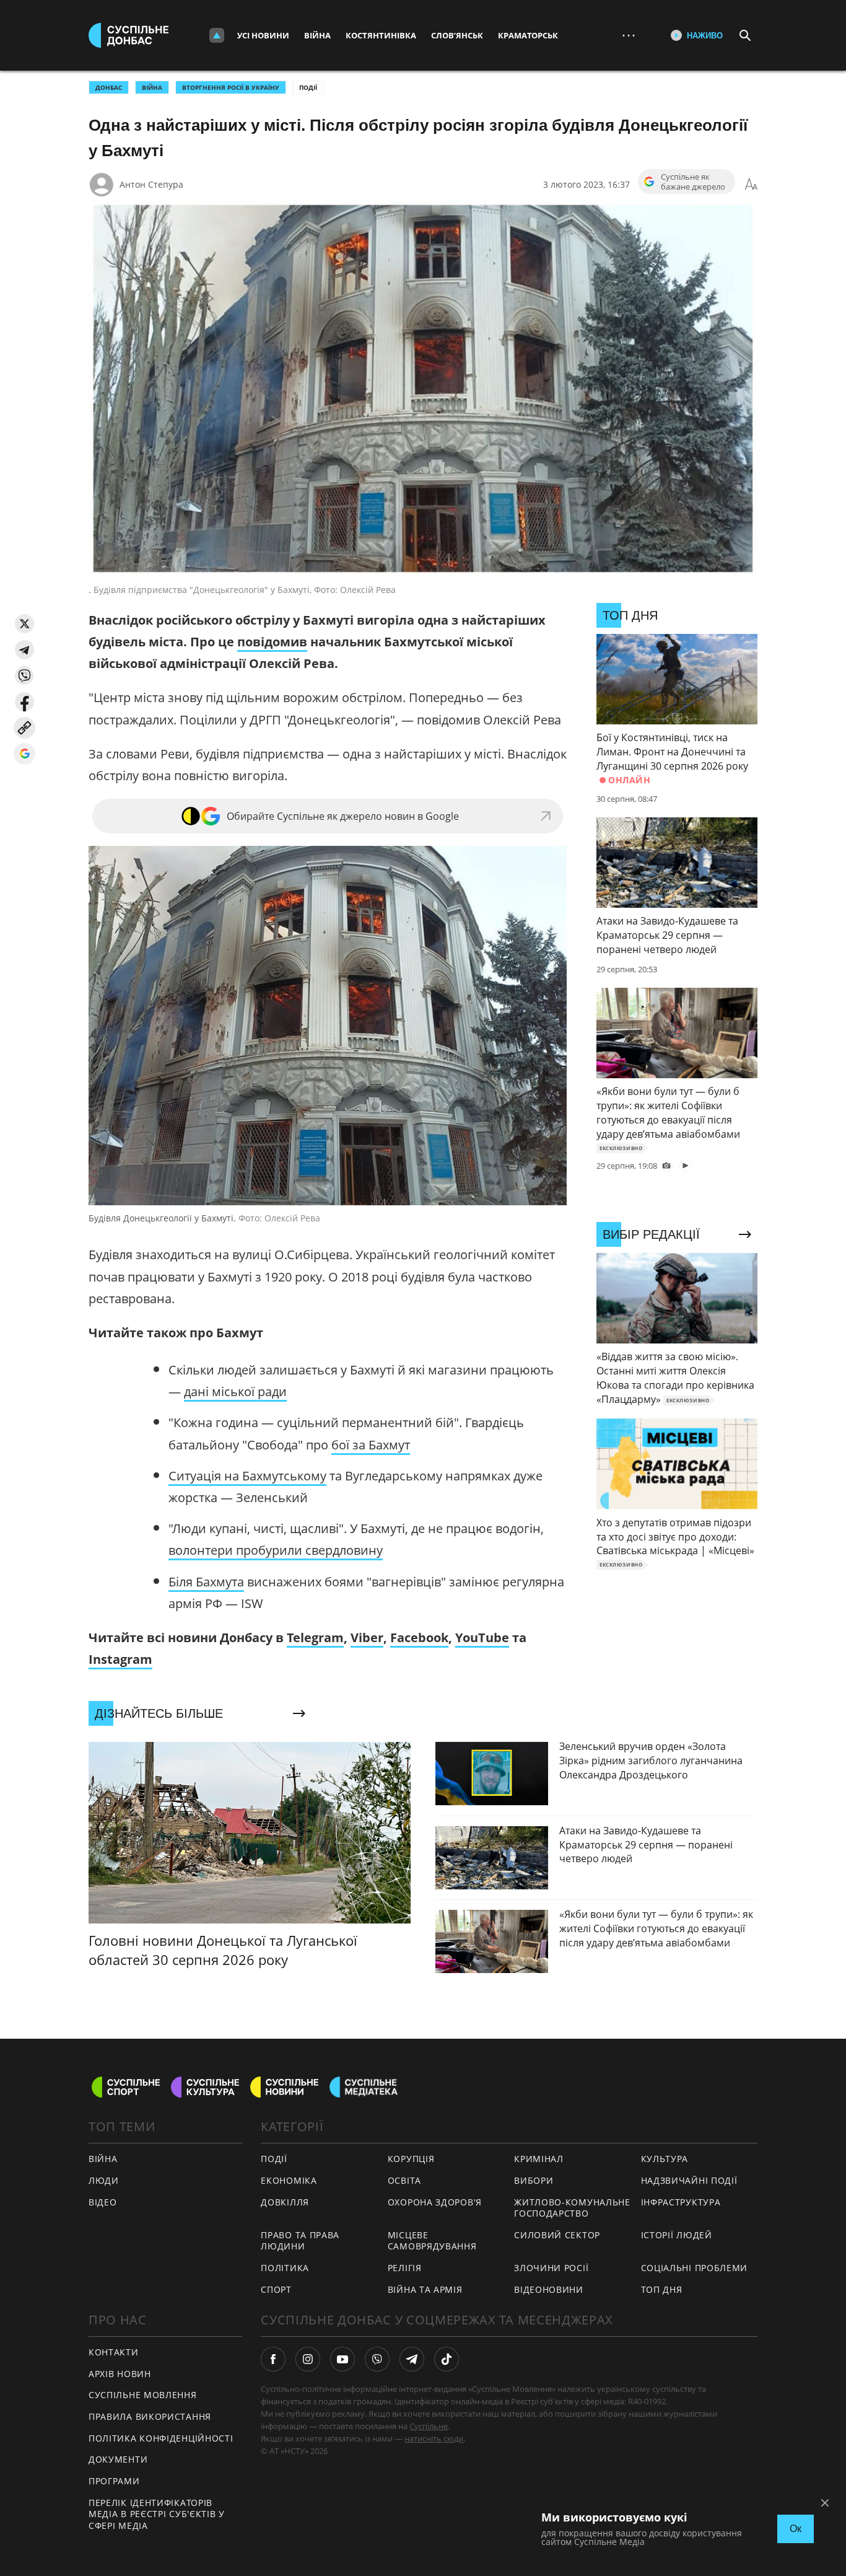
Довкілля (285, 2202)
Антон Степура (151, 184)
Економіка (289, 2180)
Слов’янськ (457, 35)
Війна (317, 35)
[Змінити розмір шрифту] (751, 185)
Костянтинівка (381, 35)
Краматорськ (528, 35)
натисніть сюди (434, 2438)
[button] (24, 624)
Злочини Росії (551, 2268)
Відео (103, 2202)
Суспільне (429, 2426)
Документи (118, 2459)
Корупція (411, 2159)
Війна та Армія (425, 2289)
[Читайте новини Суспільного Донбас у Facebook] (273, 2359)
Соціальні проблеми (695, 2268)
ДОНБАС (109, 87)
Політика (285, 2268)
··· (629, 35)
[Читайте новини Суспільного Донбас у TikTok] (447, 2359)
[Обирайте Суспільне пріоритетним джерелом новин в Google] (24, 754)
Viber (367, 1637)
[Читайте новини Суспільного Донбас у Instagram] (308, 2359)
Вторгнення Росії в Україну (231, 87)
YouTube (482, 1637)
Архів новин (120, 2374)
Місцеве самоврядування (432, 2241)
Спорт (276, 2289)
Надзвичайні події (689, 2180)
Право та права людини (300, 2241)
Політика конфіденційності (161, 2438)
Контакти (114, 2352)
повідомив (272, 642)
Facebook (419, 1637)
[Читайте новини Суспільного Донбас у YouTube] (342, 2359)
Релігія (405, 2268)
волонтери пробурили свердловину (276, 1550)
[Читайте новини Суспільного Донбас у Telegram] (412, 2359)
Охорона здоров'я (435, 2202)
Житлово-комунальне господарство (572, 2208)
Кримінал (539, 2159)
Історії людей (677, 2235)
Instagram (120, 1659)
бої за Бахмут (371, 1445)
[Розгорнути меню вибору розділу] (217, 35)
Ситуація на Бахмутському (247, 1476)
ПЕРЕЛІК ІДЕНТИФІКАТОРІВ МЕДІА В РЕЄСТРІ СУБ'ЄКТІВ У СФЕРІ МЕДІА (157, 2514)
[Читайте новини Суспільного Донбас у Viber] (377, 2359)
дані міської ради (235, 1391)
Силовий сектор (557, 2235)
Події (308, 87)
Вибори (534, 2180)
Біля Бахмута (206, 1582)
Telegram (315, 1637)
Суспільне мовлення (143, 2395)
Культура (665, 2159)
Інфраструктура (681, 2202)
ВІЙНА (152, 87)
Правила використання (150, 2416)
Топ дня (662, 2289)
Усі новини (263, 35)
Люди (104, 2180)
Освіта (404, 2180)
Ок (796, 2529)
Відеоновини (549, 2289)
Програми (114, 2481)
